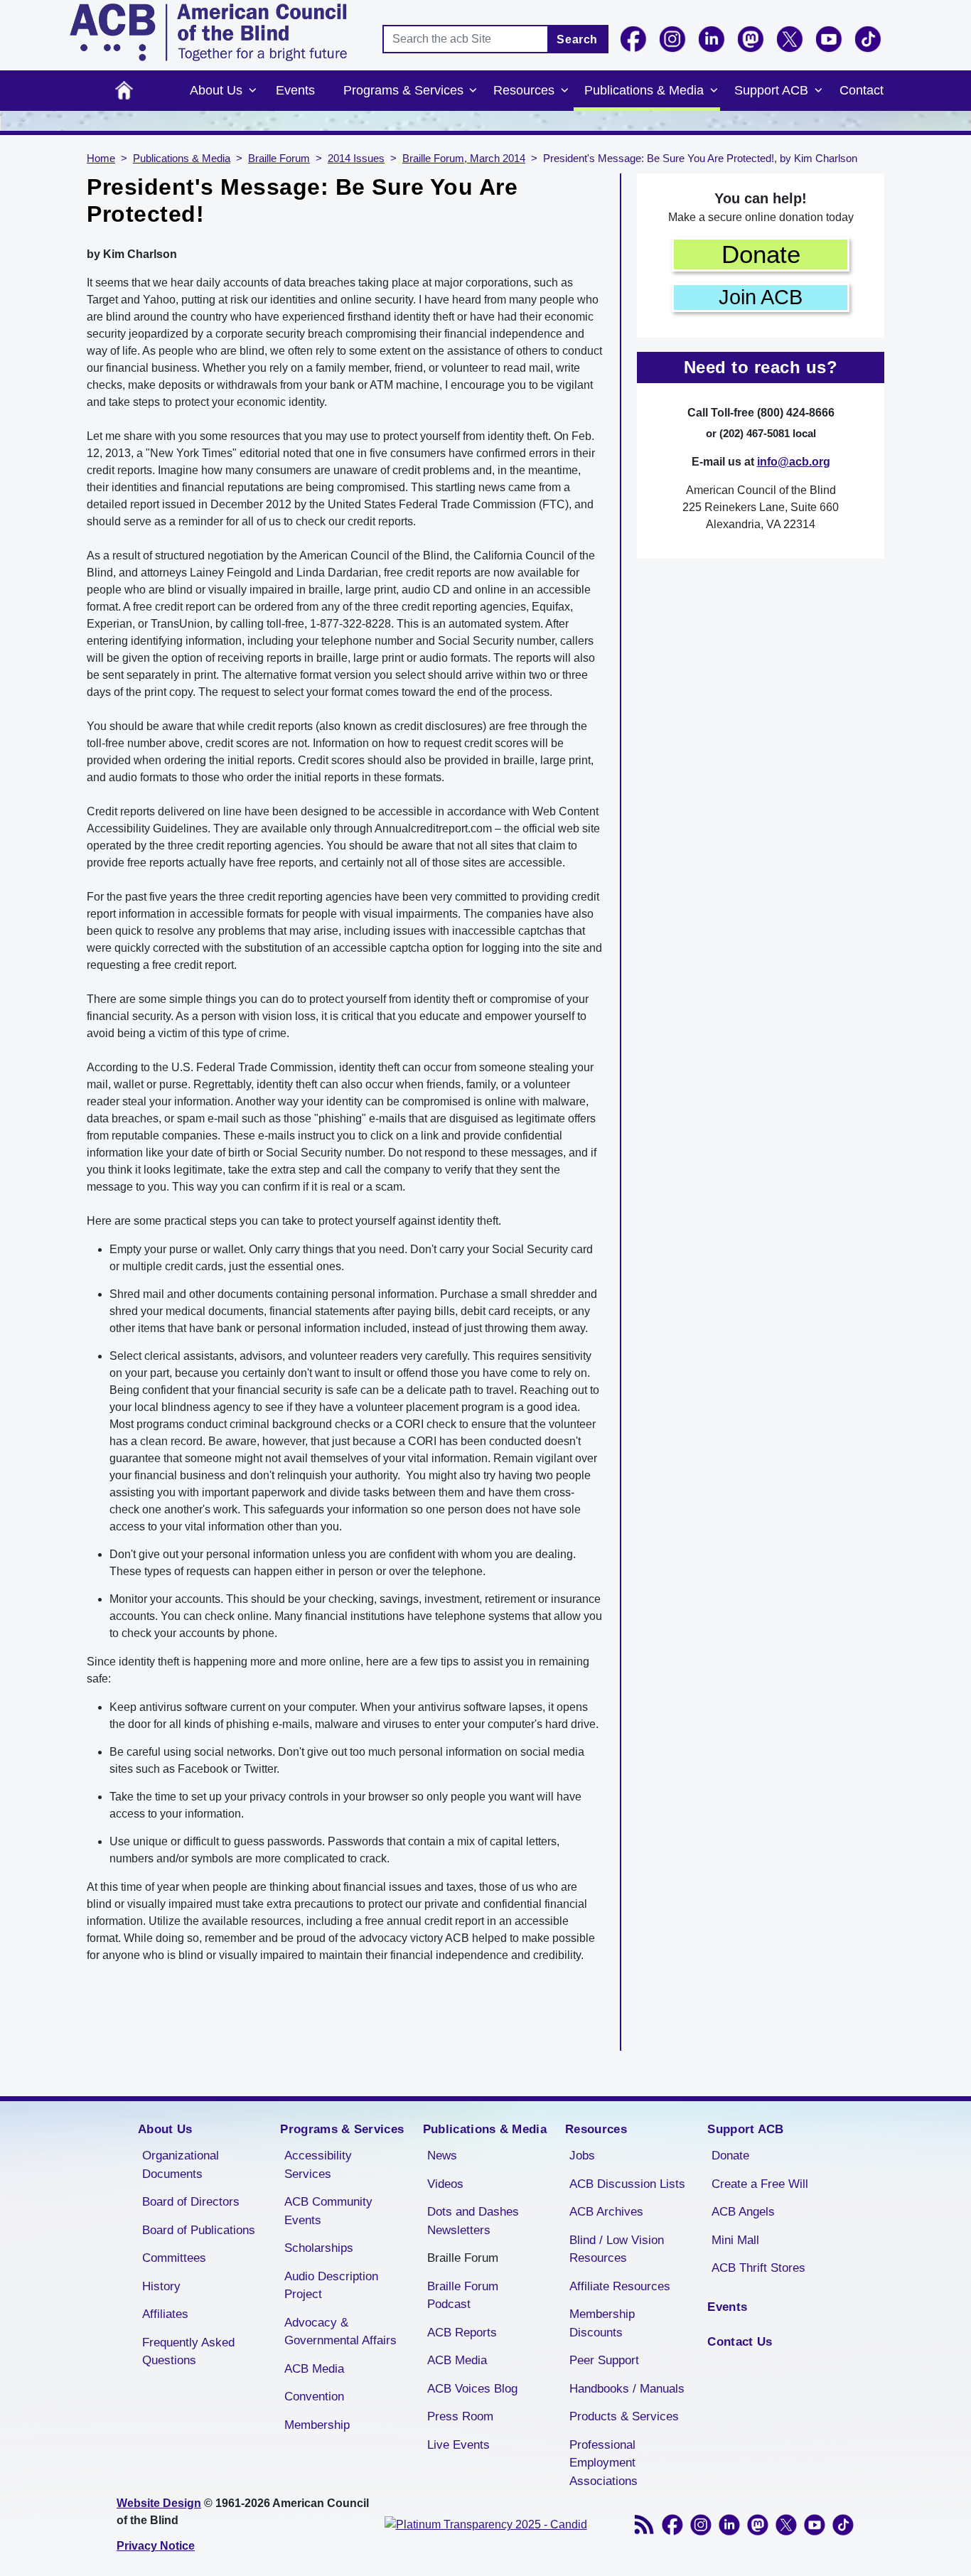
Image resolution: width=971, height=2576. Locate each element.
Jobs (582, 2156)
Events (295, 90)
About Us (216, 90)
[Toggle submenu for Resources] (564, 91)
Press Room (460, 2416)
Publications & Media (644, 90)
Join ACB (761, 297)
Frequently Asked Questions (188, 2352)
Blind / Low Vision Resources (617, 2249)
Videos (445, 2184)
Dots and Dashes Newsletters (473, 2221)
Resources (524, 90)
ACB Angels (743, 2212)
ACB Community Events (328, 2211)
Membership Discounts (602, 2323)
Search (577, 39)
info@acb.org (794, 462)
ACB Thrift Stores (758, 2268)
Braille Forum (279, 159)
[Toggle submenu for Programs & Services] (473, 91)
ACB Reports (462, 2333)
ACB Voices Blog (472, 2389)
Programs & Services (403, 90)
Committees (174, 2258)
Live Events (458, 2445)
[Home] (208, 32)
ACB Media (314, 2369)
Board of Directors (191, 2202)
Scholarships (319, 2248)
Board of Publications (199, 2230)
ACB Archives (606, 2212)
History (161, 2286)
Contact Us (740, 2342)
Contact (862, 90)
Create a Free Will (760, 2184)
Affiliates (165, 2314)
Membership (317, 2425)
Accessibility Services (318, 2165)
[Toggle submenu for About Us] (252, 91)
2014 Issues (356, 159)
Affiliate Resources (620, 2286)
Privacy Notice (156, 2546)
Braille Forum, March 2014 (464, 159)
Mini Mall (735, 2240)
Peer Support (604, 2360)
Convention (314, 2397)
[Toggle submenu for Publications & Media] (714, 91)
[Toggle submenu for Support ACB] (818, 91)
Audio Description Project (331, 2286)
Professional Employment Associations (603, 2463)
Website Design (159, 2503)
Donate (761, 254)
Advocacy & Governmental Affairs (340, 2332)
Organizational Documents (181, 2165)
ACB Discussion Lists (627, 2184)
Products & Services (624, 2416)
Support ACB (771, 90)
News (442, 2156)
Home (124, 91)
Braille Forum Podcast (463, 2296)
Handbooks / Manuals (627, 2389)
